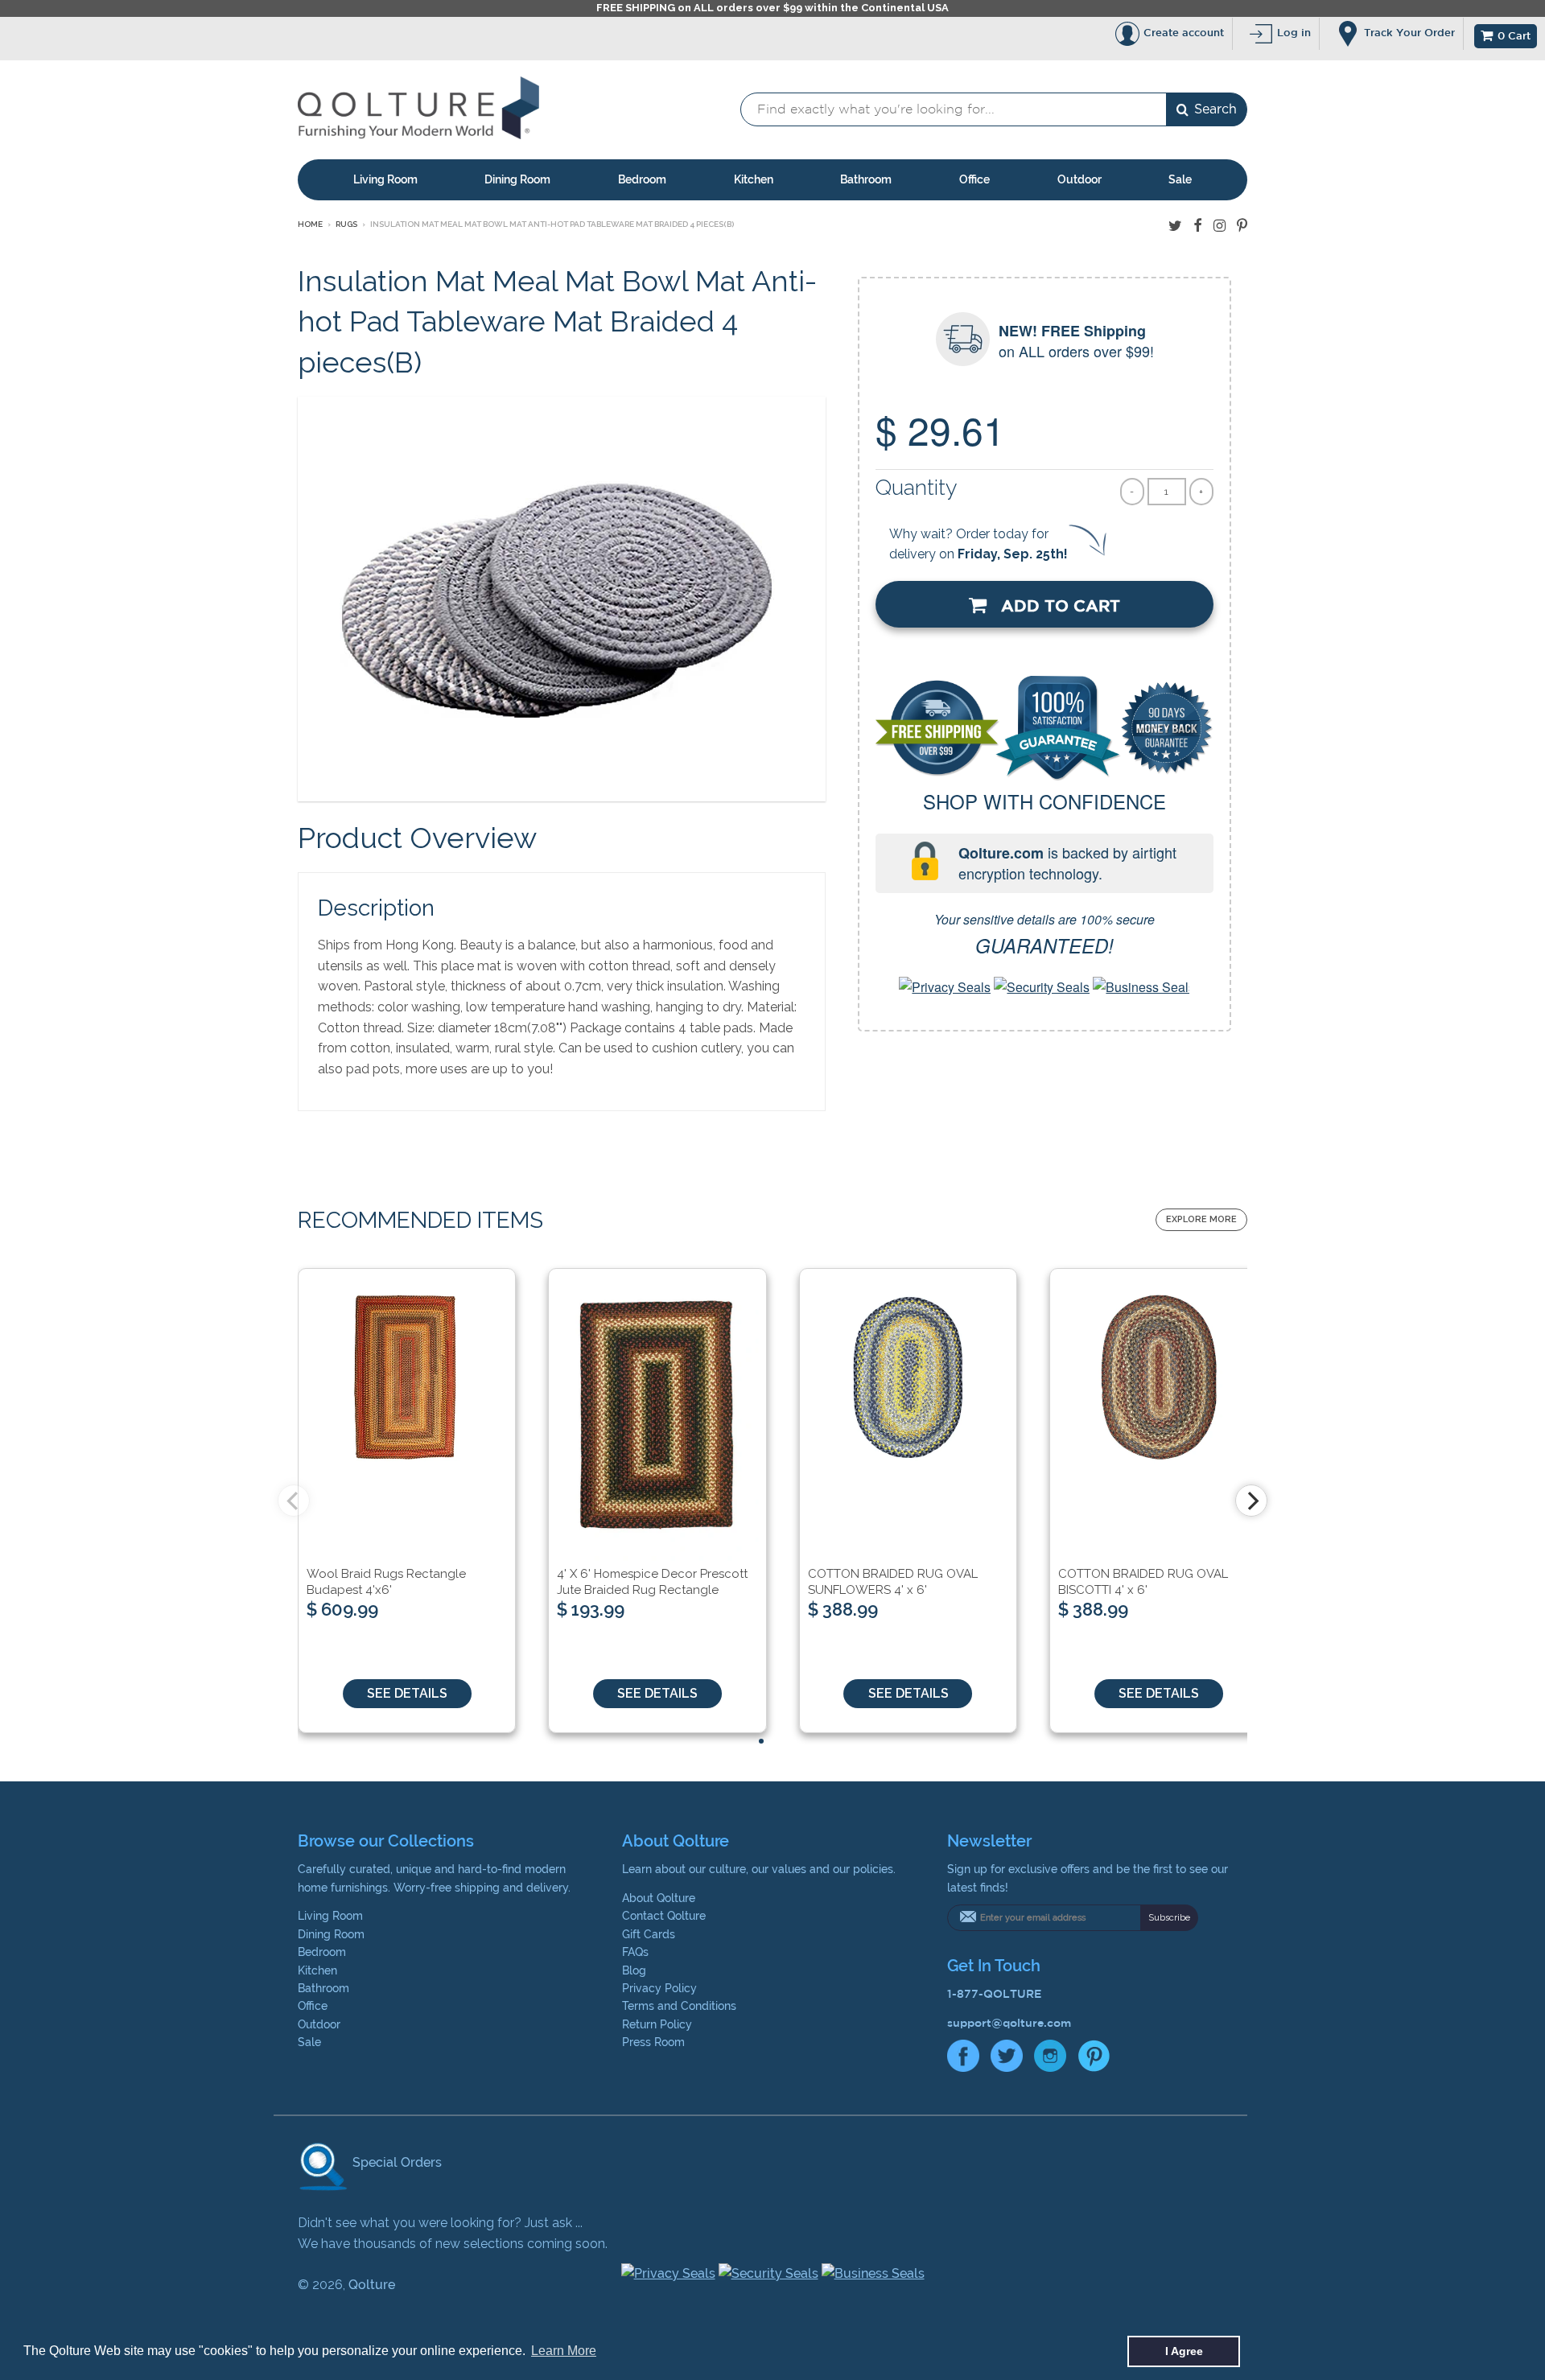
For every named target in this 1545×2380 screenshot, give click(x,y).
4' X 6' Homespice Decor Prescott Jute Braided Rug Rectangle (652, 1582)
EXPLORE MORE (1201, 1219)
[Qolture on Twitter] (1175, 226)
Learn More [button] (564, 2351)
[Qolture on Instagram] (1220, 226)
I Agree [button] (1184, 2351)
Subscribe (1169, 1918)
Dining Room (517, 179)
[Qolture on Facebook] (1198, 226)
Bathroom (866, 179)
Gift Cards (649, 1934)
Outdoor (1079, 179)
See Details (407, 1693)
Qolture (372, 2285)
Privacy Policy (659, 1988)
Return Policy (657, 2024)
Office (974, 179)
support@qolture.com (1009, 2023)
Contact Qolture (664, 1916)
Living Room (385, 179)
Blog (634, 1970)
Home (310, 224)
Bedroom (642, 179)
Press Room (653, 2042)
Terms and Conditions (679, 2006)
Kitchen (754, 179)
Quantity (917, 487)
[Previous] (294, 1501)
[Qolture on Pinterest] (1242, 226)
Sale (1180, 179)
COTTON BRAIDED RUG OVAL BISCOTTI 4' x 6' (1143, 1582)
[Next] (1251, 1501)
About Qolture (659, 1898)
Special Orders (396, 2162)
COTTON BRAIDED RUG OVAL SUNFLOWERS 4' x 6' (893, 1582)
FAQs (635, 1952)
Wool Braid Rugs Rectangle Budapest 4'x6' (386, 1582)
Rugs (346, 224)
